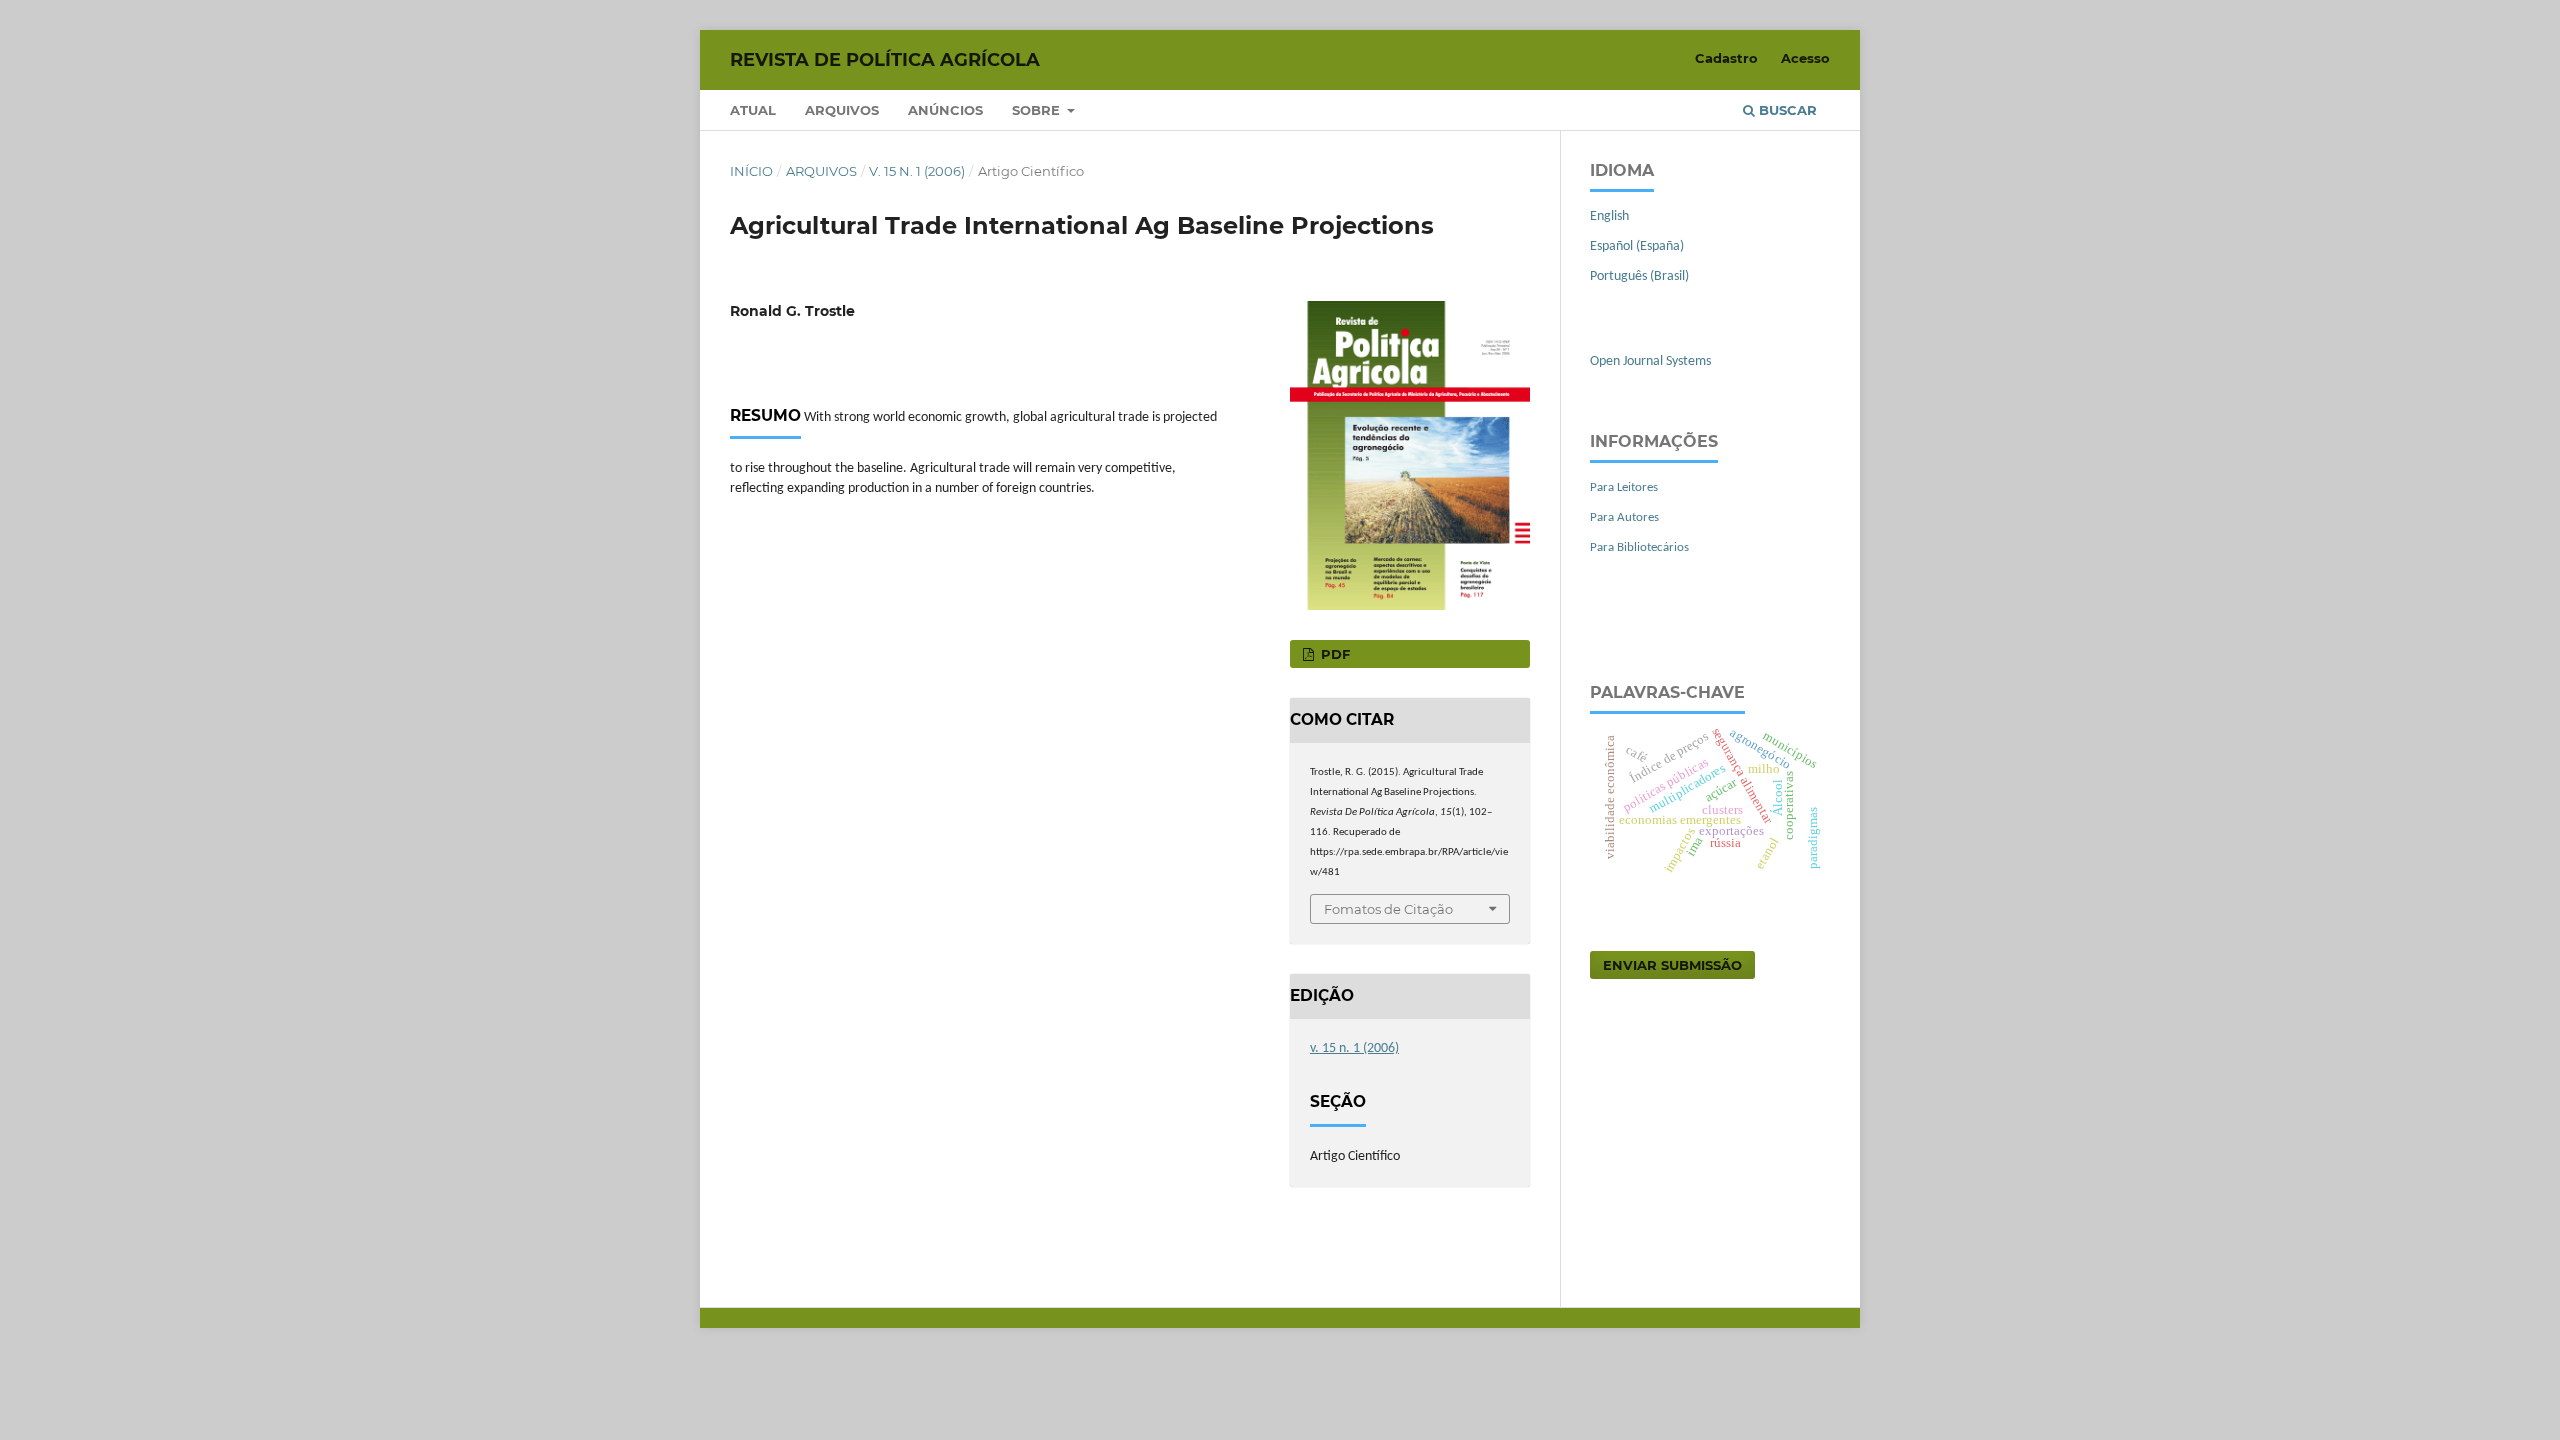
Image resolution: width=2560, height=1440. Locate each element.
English (1609, 216)
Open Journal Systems (1650, 361)
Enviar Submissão (1672, 965)
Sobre (1038, 110)
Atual (753, 110)
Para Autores (1624, 517)
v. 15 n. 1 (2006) (917, 171)
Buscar (1786, 110)
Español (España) (1637, 246)
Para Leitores (1624, 487)
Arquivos (842, 110)
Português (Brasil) (1639, 276)
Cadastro (1726, 58)
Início (751, 171)
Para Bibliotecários (1639, 547)
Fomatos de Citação (1388, 909)
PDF (1333, 654)
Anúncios (945, 110)
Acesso (1805, 58)
